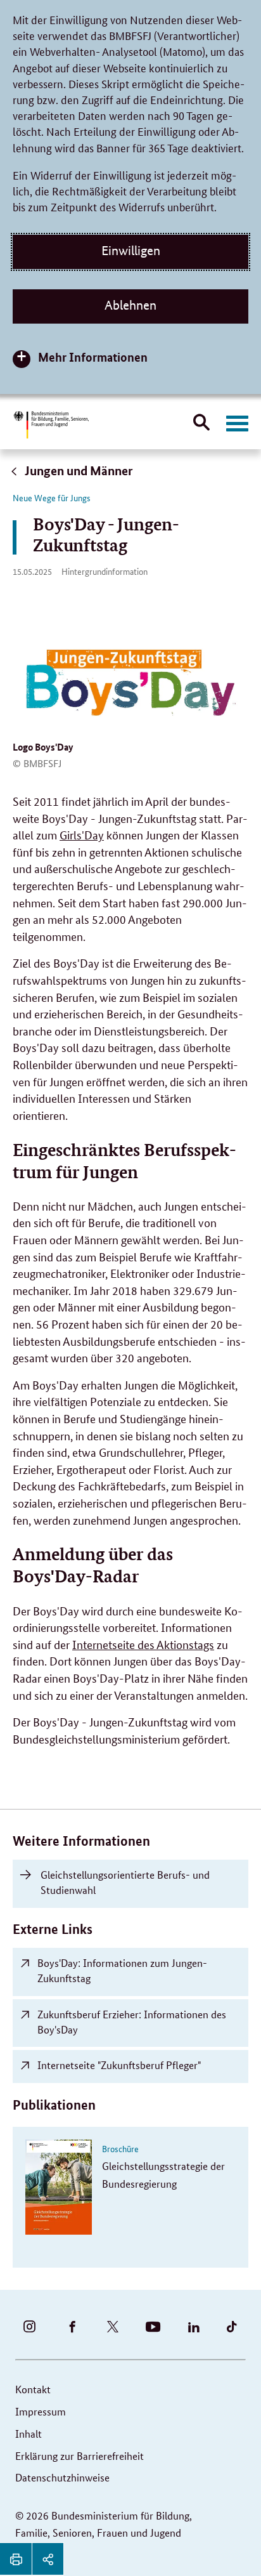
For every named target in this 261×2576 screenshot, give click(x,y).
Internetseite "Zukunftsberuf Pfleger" (119, 2065)
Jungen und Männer (78, 470)
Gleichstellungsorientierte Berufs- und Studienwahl (125, 1882)
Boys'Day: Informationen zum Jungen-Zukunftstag (122, 1970)
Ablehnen (130, 305)
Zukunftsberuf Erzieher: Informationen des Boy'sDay (132, 2022)
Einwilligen (131, 251)
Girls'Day (82, 834)
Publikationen (54, 2105)
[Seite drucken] (16, 2559)
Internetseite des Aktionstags (143, 1644)
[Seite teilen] (48, 2559)
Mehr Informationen (93, 357)
